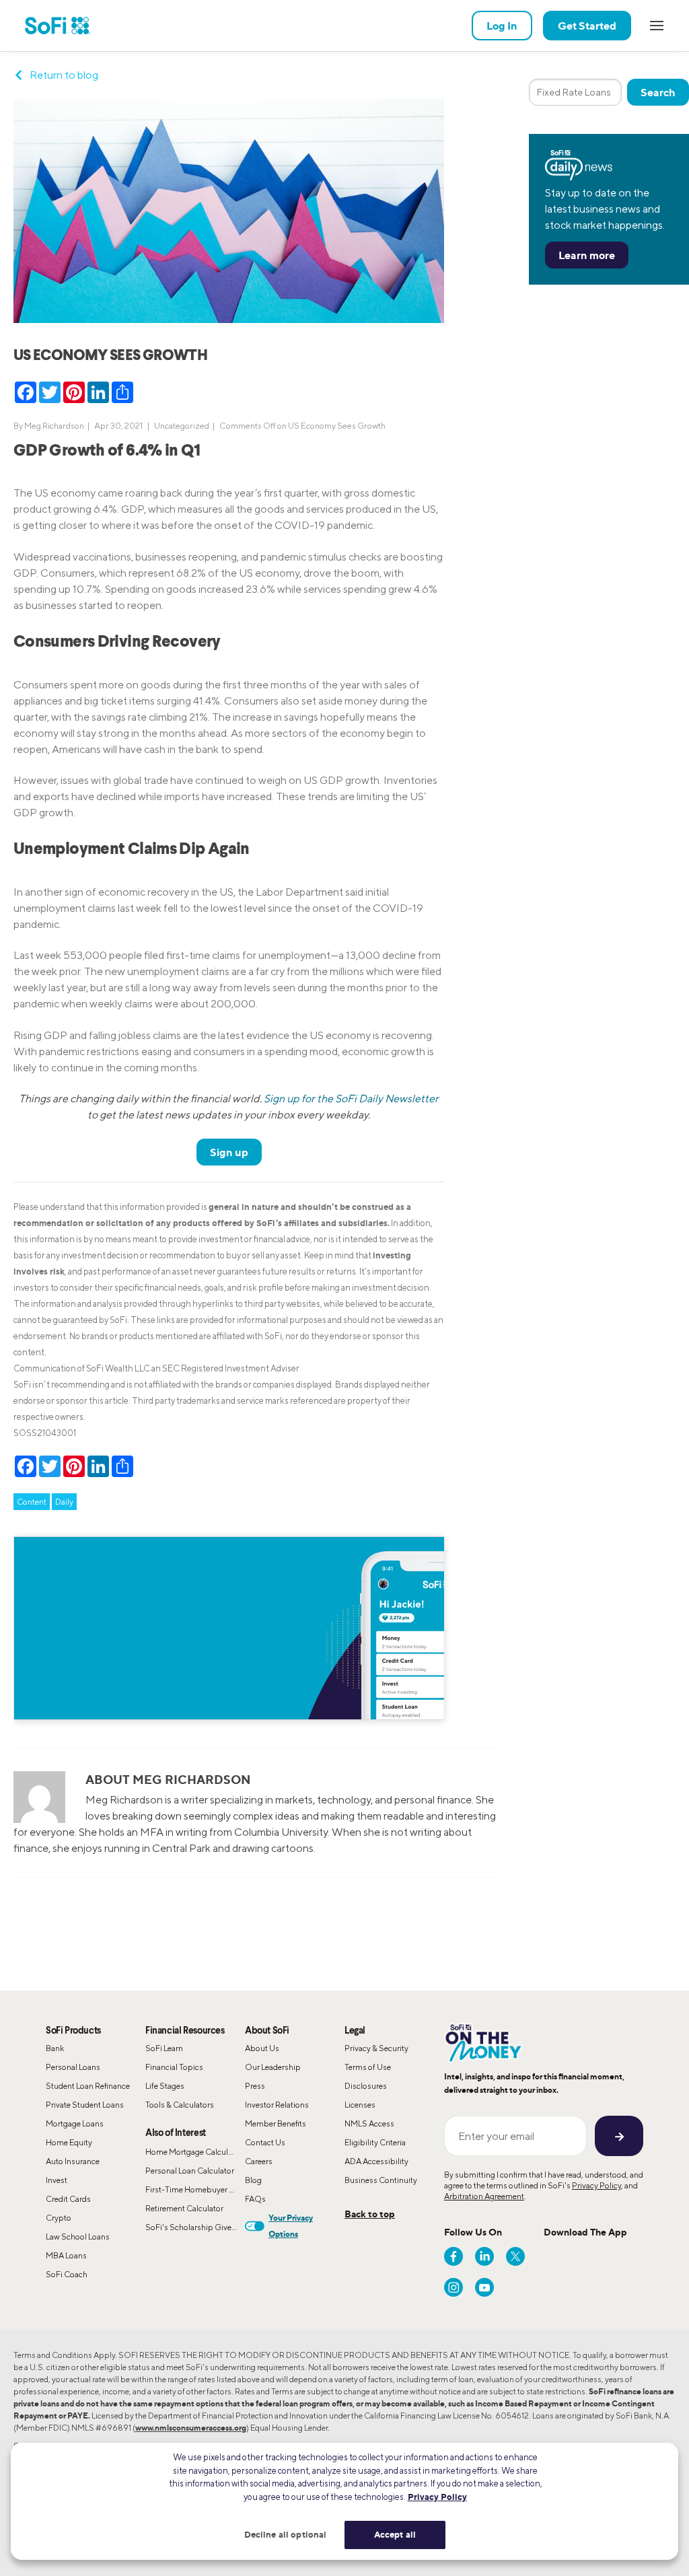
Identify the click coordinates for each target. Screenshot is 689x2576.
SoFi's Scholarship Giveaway (195, 2227)
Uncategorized (182, 426)
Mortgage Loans (75, 2123)
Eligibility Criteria (375, 2142)
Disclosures (366, 2086)
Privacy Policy (596, 2185)
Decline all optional (286, 2534)
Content (32, 1502)
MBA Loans (66, 2255)
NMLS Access (369, 2123)
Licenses (360, 2105)
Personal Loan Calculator (190, 2171)
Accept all (395, 2534)
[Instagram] (454, 2287)
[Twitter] (515, 2256)
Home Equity (69, 2142)
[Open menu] (657, 26)
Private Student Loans (85, 2105)
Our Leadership (273, 2067)
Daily (64, 1502)
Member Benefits (276, 2123)
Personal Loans (73, 2067)
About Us (262, 2048)
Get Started (587, 26)
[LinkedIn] (484, 2256)
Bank (55, 2048)
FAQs (255, 2199)
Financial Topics (174, 2067)
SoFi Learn (164, 2048)
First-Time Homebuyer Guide (195, 2189)
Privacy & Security (376, 2048)
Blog (253, 2180)
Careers (259, 2161)
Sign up (229, 1152)
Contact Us (265, 2142)
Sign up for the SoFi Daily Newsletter (351, 1099)
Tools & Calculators (180, 2105)
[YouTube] (484, 2287)
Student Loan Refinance (88, 2086)
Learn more (587, 255)
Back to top (370, 2214)
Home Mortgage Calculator (194, 2152)
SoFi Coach (67, 2274)
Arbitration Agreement (484, 2196)
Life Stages (165, 2086)
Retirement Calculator (184, 2208)
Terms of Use (368, 2067)
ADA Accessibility (376, 2161)
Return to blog (64, 75)
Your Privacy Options (291, 2226)
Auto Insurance (73, 2161)
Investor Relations (277, 2105)
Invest (57, 2180)
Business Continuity (381, 2180)
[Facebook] (454, 2256)
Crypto (59, 2218)
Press (255, 2086)
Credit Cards (68, 2199)
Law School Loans (78, 2237)
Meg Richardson (54, 426)
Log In (502, 26)
